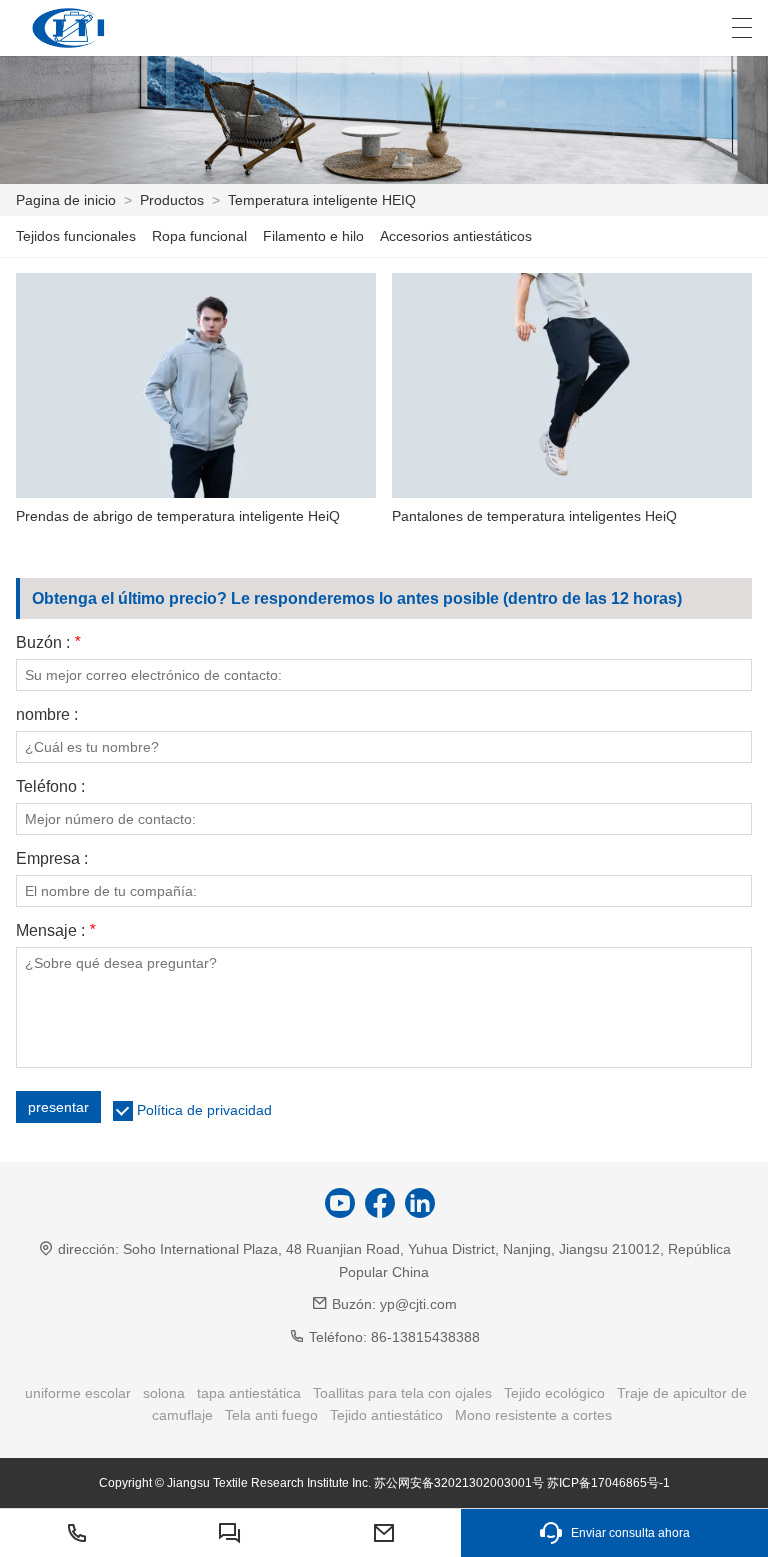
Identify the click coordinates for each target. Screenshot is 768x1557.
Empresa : (52, 859)
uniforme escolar (78, 1393)
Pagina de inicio (66, 200)
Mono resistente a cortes (533, 1415)
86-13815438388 (425, 1337)
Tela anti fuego (271, 1415)
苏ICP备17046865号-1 (608, 1483)
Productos (172, 200)
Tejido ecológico (554, 1393)
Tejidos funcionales (76, 236)
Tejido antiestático (386, 1415)
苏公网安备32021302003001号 (459, 1483)
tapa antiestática (249, 1393)
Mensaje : (55, 931)
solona (164, 1393)
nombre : (47, 715)
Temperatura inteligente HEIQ (322, 200)
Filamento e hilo (313, 236)
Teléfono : (50, 787)
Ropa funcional (199, 236)
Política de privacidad (204, 1110)
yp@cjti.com (418, 1304)
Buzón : (48, 643)
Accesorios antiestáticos (456, 236)
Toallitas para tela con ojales (402, 1393)
